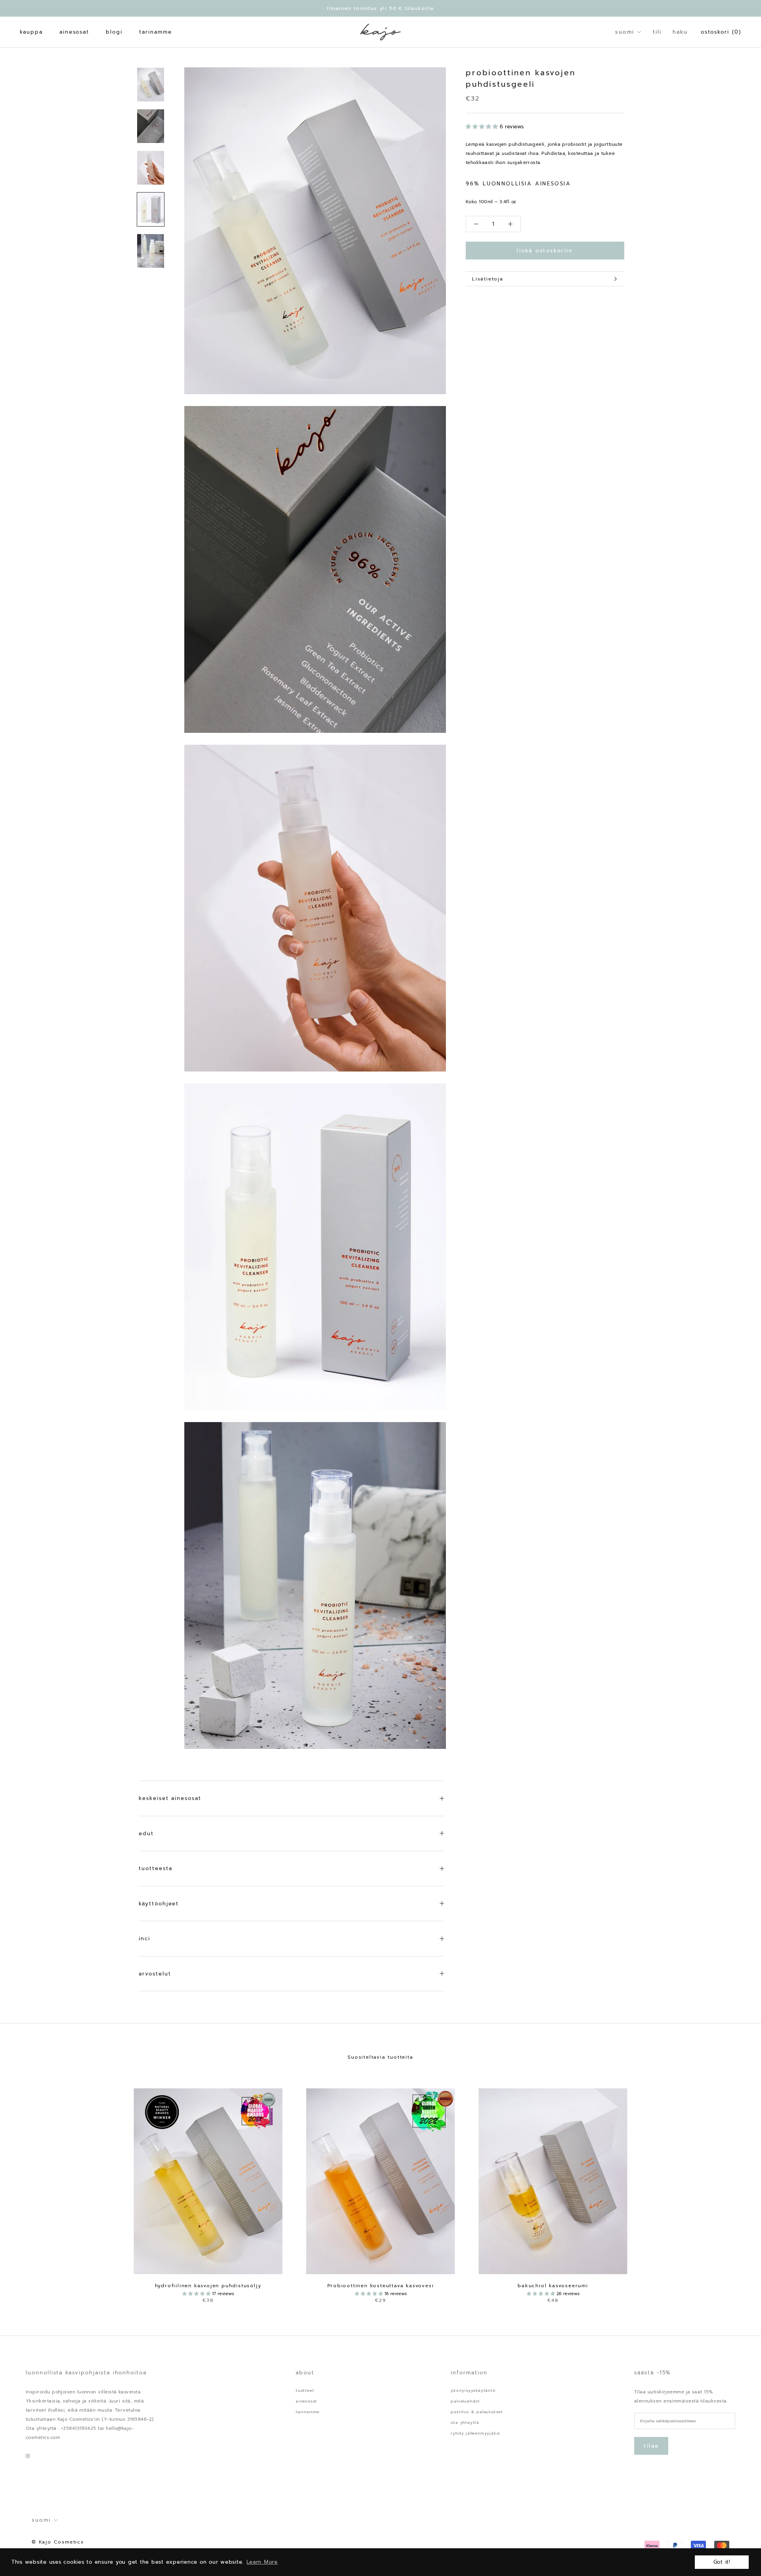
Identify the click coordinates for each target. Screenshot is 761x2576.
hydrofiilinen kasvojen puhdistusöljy (208, 2286)
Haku (680, 32)
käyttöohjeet (159, 1904)
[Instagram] (28, 2455)
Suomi (625, 32)
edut (146, 1833)
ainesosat (75, 32)
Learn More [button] (262, 2562)
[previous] (25, 2187)
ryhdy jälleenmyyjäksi (475, 2433)
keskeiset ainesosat (170, 1798)
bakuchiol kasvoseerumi (553, 2286)
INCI (144, 1938)
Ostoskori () (721, 32)
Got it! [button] (722, 2562)
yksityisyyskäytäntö (473, 2390)
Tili (657, 32)
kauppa (31, 32)
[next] (736, 2187)
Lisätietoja (488, 279)
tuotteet (305, 2390)
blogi (114, 32)
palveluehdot (465, 2401)
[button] (483, 127)
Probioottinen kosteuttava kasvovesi (381, 2286)
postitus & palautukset (477, 2412)
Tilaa (651, 2446)
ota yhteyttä (465, 2423)
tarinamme (156, 32)
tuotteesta (156, 1868)
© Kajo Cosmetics (58, 2542)
